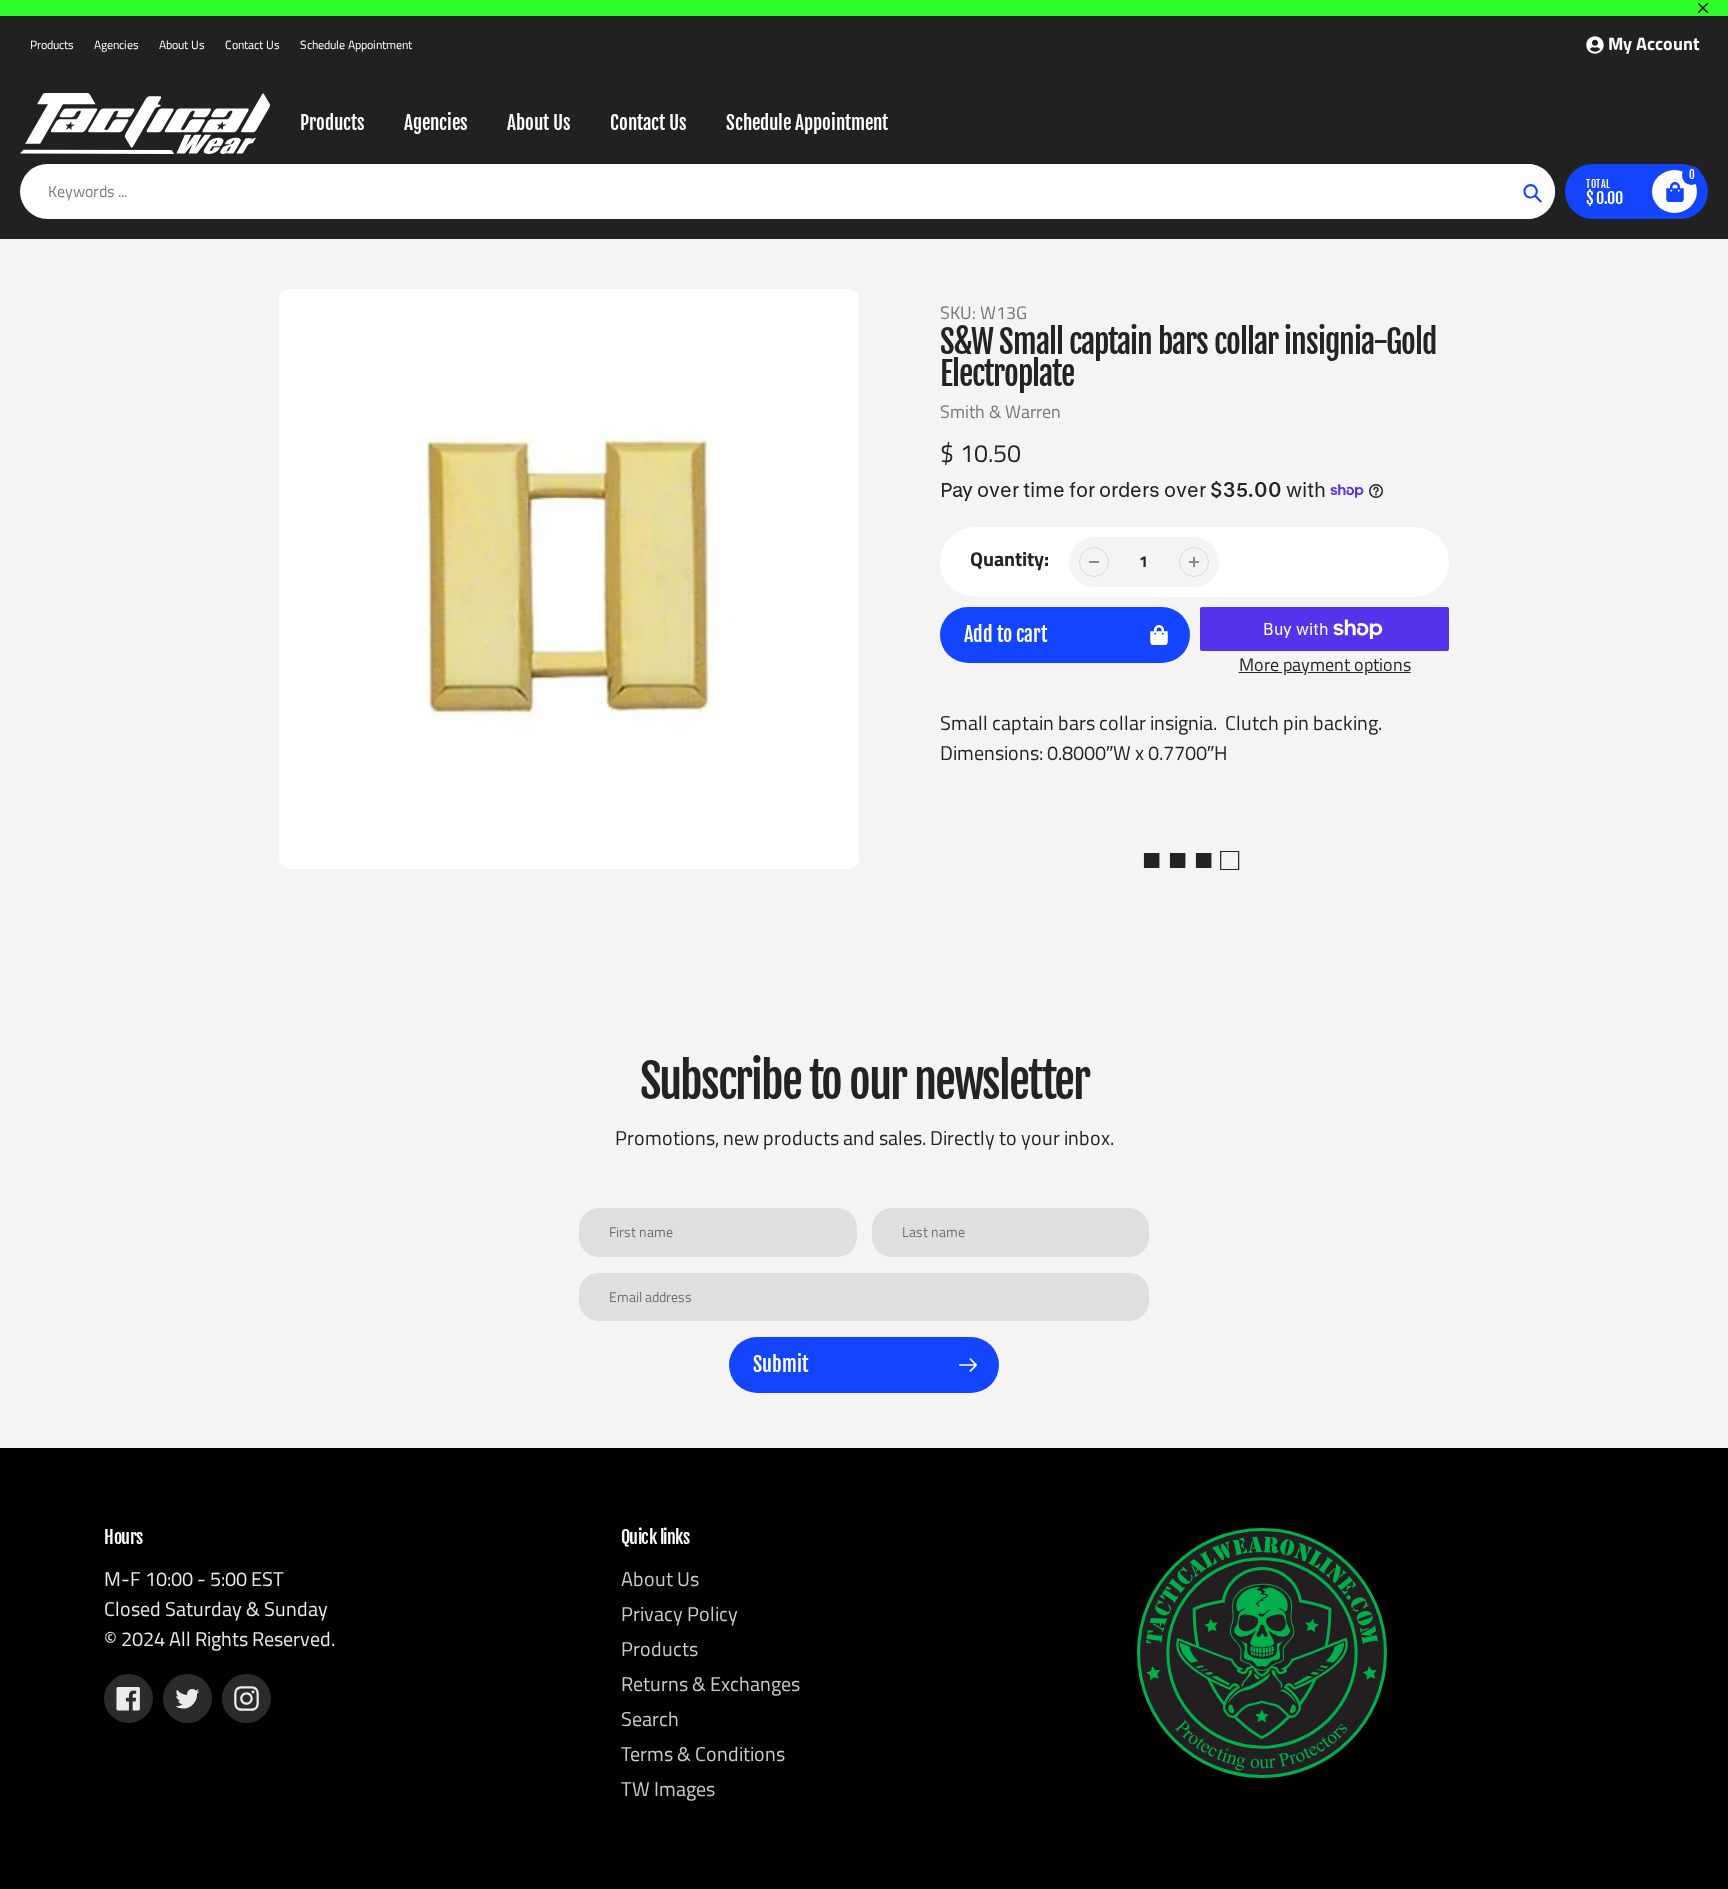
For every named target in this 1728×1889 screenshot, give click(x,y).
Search (650, 1718)
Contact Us (252, 44)
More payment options (1325, 664)
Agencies (116, 44)
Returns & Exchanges (710, 1683)
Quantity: (1009, 559)
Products (52, 44)
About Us (182, 44)
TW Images (668, 1788)
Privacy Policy (679, 1613)
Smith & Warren (1000, 411)
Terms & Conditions (703, 1753)
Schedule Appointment (356, 44)
